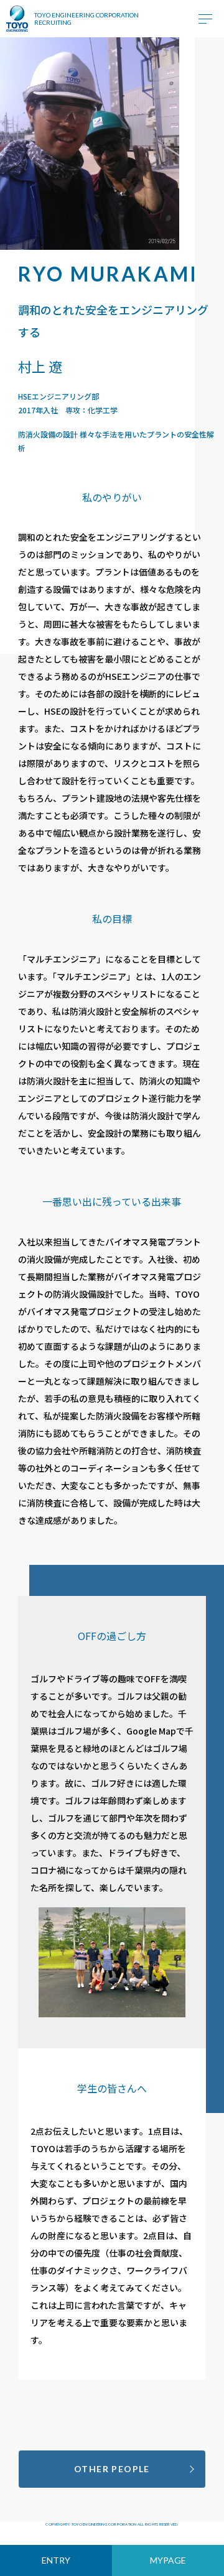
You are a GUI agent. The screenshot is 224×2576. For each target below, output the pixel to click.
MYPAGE (168, 2560)
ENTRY (56, 2560)
